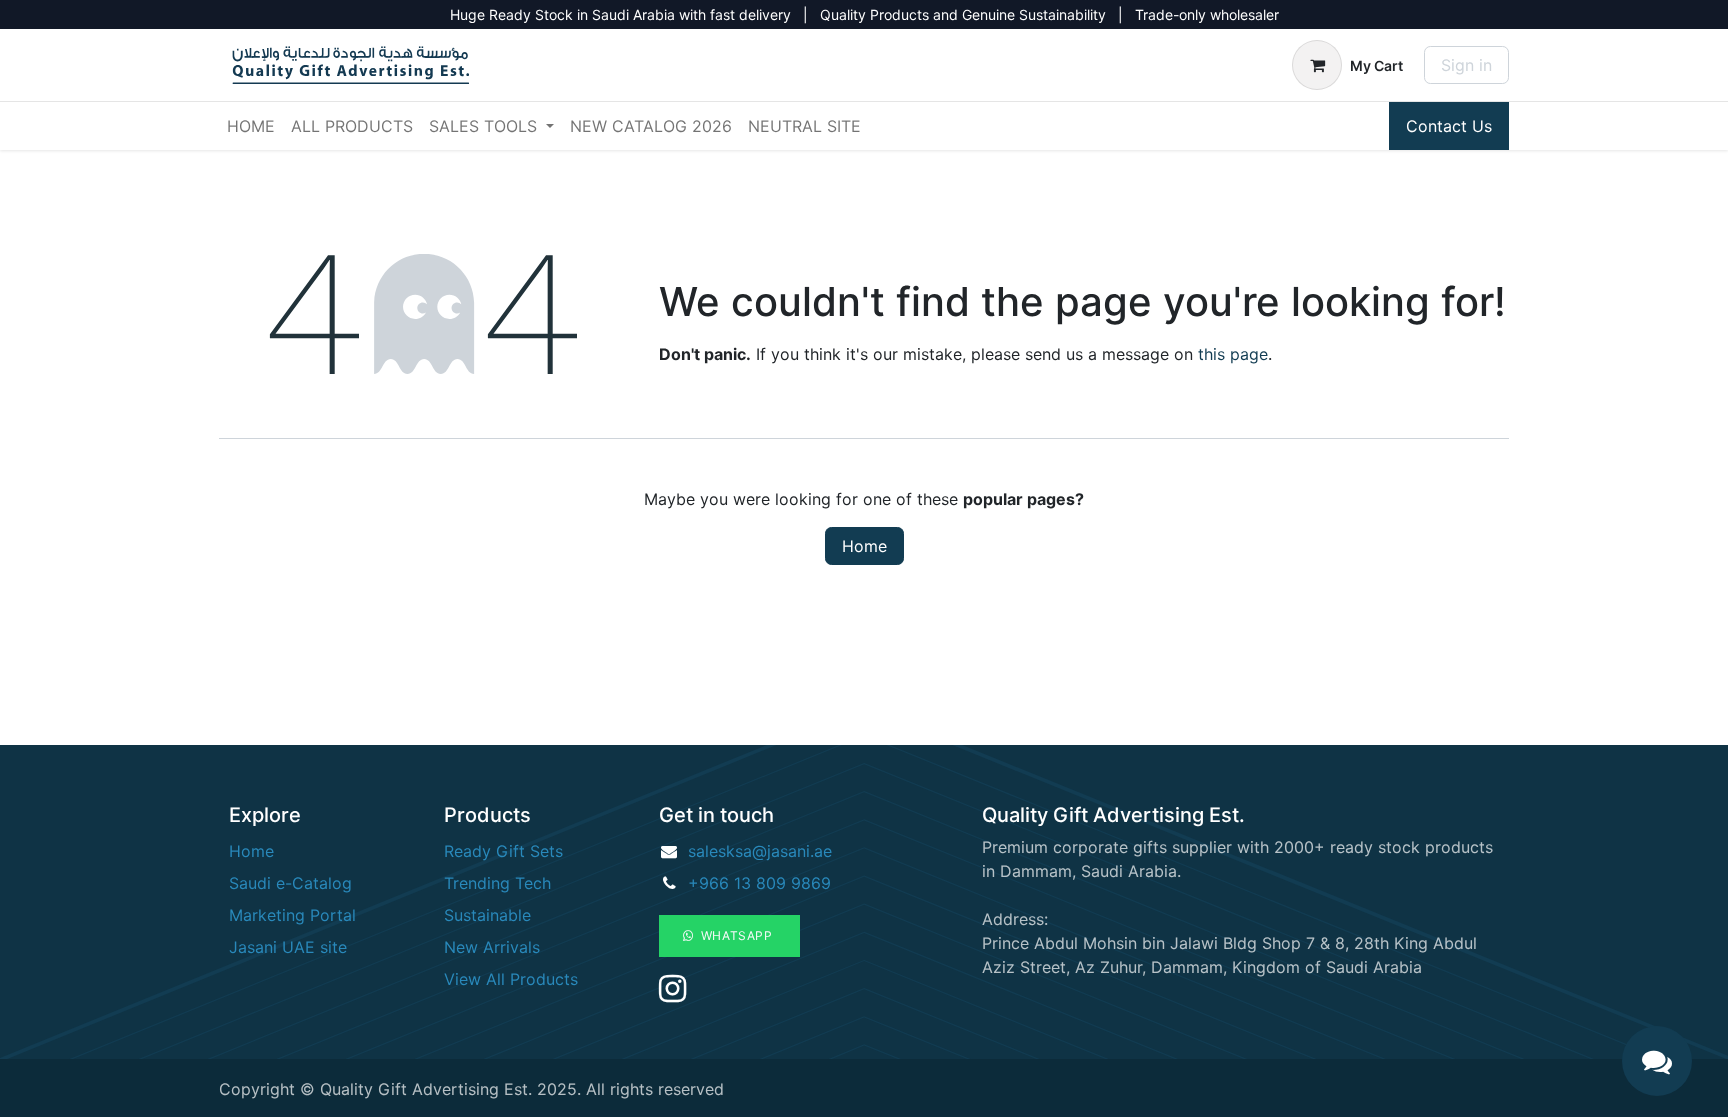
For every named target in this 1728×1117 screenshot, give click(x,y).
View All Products (511, 979)
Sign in (1466, 65)
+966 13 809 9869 (759, 883)
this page (1233, 354)
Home (864, 546)
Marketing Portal (292, 915)
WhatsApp (735, 935)
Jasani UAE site (288, 947)
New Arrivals (492, 947)
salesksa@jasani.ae (760, 851)
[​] (672, 994)
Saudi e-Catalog (290, 883)
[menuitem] (251, 126)
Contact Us (1449, 126)
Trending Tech (497, 883)
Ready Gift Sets (503, 851)
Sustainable (487, 915)
